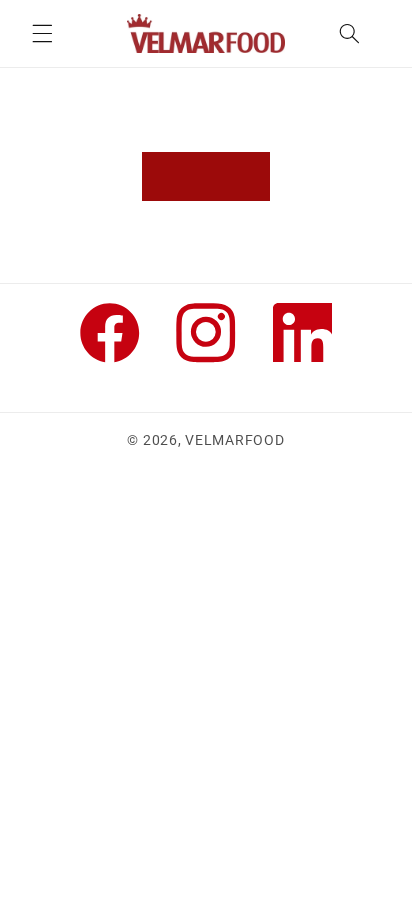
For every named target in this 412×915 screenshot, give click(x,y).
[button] (42, 33)
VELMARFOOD (234, 440)
